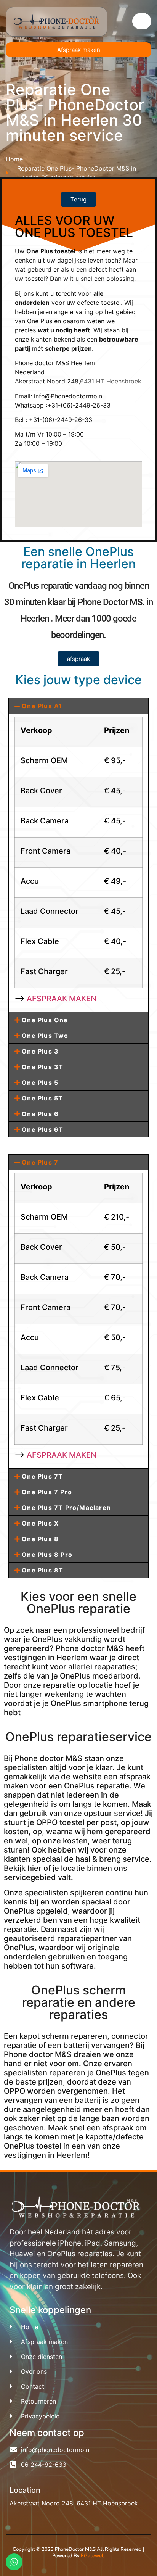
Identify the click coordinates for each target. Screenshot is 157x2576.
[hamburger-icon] (142, 21)
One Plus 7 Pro (47, 1492)
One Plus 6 (40, 1114)
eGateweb (93, 2556)
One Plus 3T (42, 1067)
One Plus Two (45, 1036)
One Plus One (45, 1020)
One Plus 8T (42, 1570)
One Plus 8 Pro (47, 1555)
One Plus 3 (40, 1051)
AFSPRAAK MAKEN (62, 999)
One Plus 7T (42, 1476)
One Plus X (40, 1523)
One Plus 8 (40, 1539)
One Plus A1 (42, 706)
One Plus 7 (40, 1162)
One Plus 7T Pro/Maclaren (66, 1508)
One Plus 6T (42, 1129)
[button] (78, 706)
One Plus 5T (42, 1098)
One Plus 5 (40, 1083)
